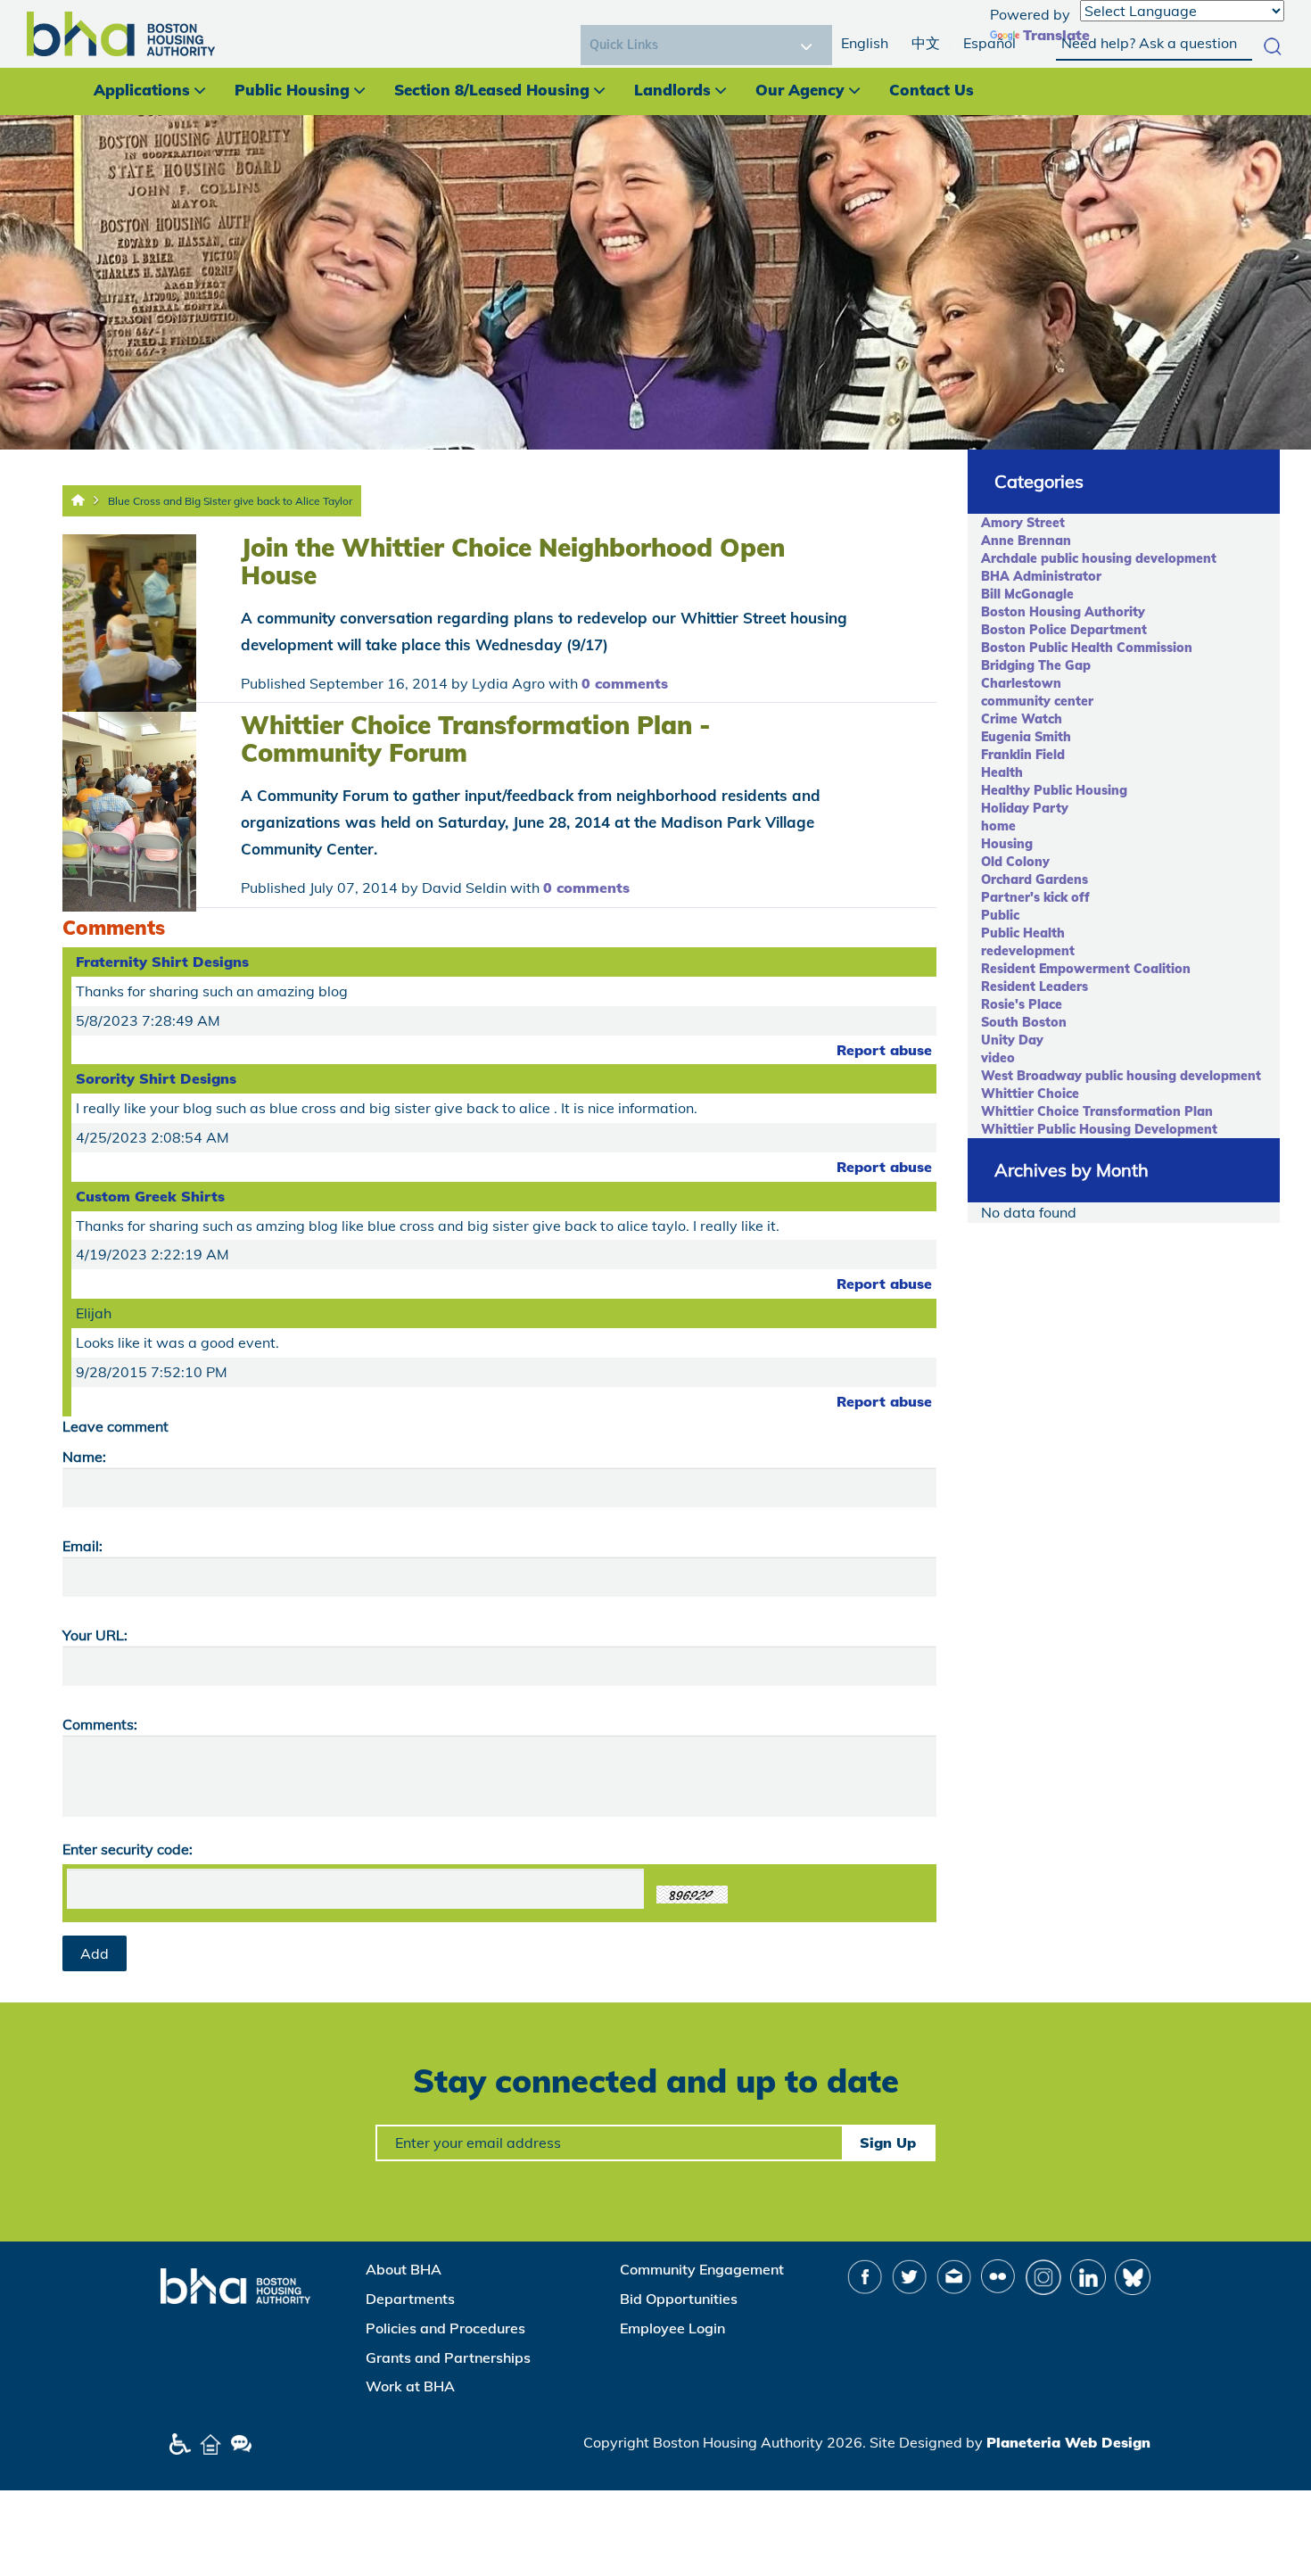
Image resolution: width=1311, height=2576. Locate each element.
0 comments (625, 683)
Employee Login (672, 2328)
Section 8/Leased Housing (492, 90)
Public (1000, 915)
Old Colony (1015, 862)
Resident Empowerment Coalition (1086, 969)
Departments (410, 2299)
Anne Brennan (1026, 541)
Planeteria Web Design (1068, 2442)
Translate (1056, 35)
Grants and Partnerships (448, 2357)
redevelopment (1028, 951)
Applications (142, 90)
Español (989, 43)
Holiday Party (1025, 808)
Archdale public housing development (1099, 558)
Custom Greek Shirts (150, 1196)
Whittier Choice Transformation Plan (1097, 1111)
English (865, 43)
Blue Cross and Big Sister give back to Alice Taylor (230, 501)
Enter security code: (128, 1849)
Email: (82, 1546)
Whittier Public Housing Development (1099, 1129)
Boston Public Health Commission (1087, 648)
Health (1002, 772)
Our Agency (800, 90)
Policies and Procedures (445, 2328)
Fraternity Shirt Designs (162, 962)
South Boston (1024, 1022)
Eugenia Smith (1026, 737)
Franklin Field (1023, 755)
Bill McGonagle (1027, 594)
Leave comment (115, 1426)
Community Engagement (702, 2269)
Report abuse (884, 1050)
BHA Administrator (1041, 576)
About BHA (404, 2269)
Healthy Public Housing (1054, 790)
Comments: (100, 1724)
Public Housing (292, 90)
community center (1037, 701)
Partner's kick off (1035, 897)
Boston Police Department (1064, 630)
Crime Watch (1022, 719)
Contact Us (932, 90)
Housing (1007, 844)
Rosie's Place (1022, 1004)
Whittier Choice (1030, 1094)
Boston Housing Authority (1063, 612)
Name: (84, 1457)
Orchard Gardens (1035, 879)
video (998, 1058)
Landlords (672, 90)
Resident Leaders (1035, 987)
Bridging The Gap (1036, 665)
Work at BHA (410, 2386)
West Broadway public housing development (1121, 1076)
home (998, 826)
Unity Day (1012, 1040)
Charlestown (1021, 683)
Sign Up (888, 2143)
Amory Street (1023, 523)
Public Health (1023, 933)
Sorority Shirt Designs (156, 1078)
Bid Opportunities (679, 2299)
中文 (926, 43)
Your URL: (95, 1635)
